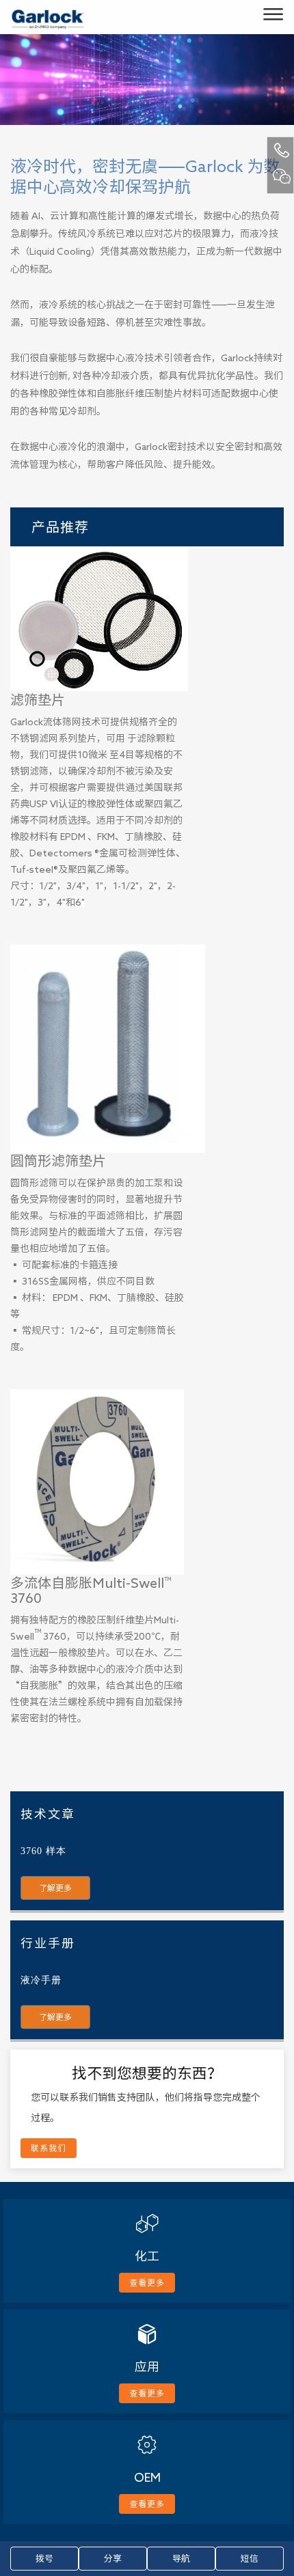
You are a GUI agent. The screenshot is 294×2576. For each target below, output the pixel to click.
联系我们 (49, 2148)
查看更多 (147, 2282)
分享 (113, 2559)
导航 (181, 2559)
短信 (250, 2559)
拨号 (44, 2559)
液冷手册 (41, 1980)
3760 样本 (43, 1851)
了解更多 (55, 1888)
